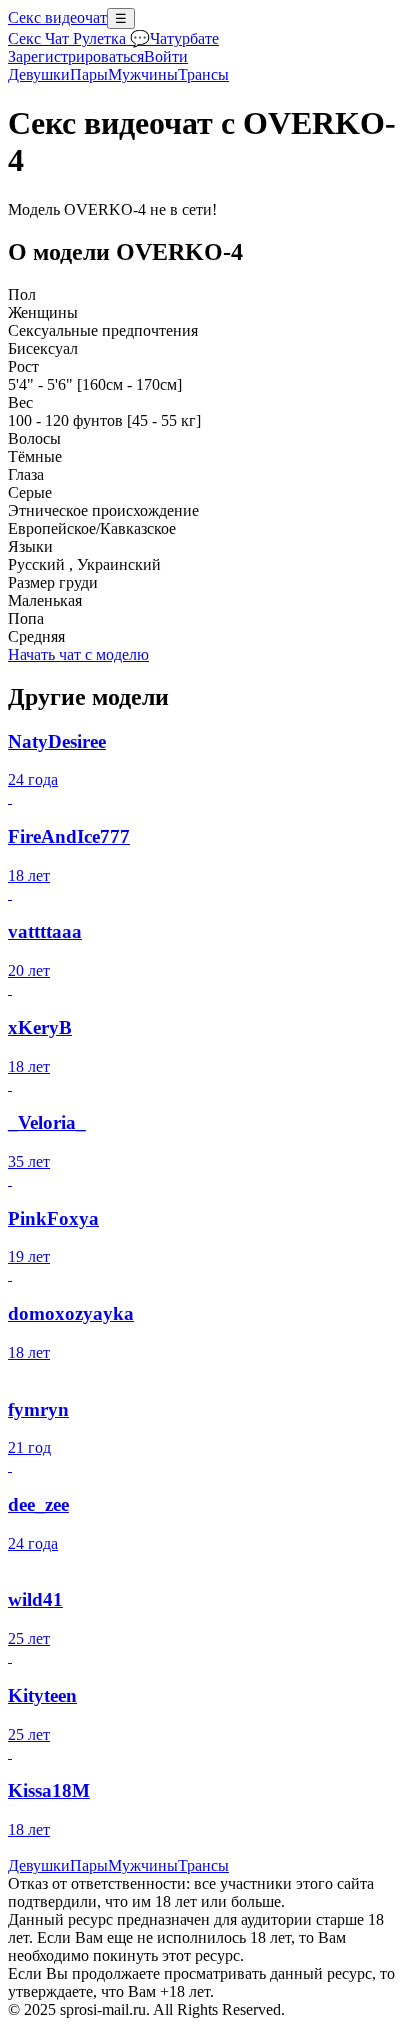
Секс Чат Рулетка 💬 (79, 38)
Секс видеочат (57, 17)
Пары (89, 74)
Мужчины (143, 74)
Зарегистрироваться (76, 56)
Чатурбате (184, 38)
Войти (166, 56)
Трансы (203, 74)
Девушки (39, 74)
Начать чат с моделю (78, 654)
